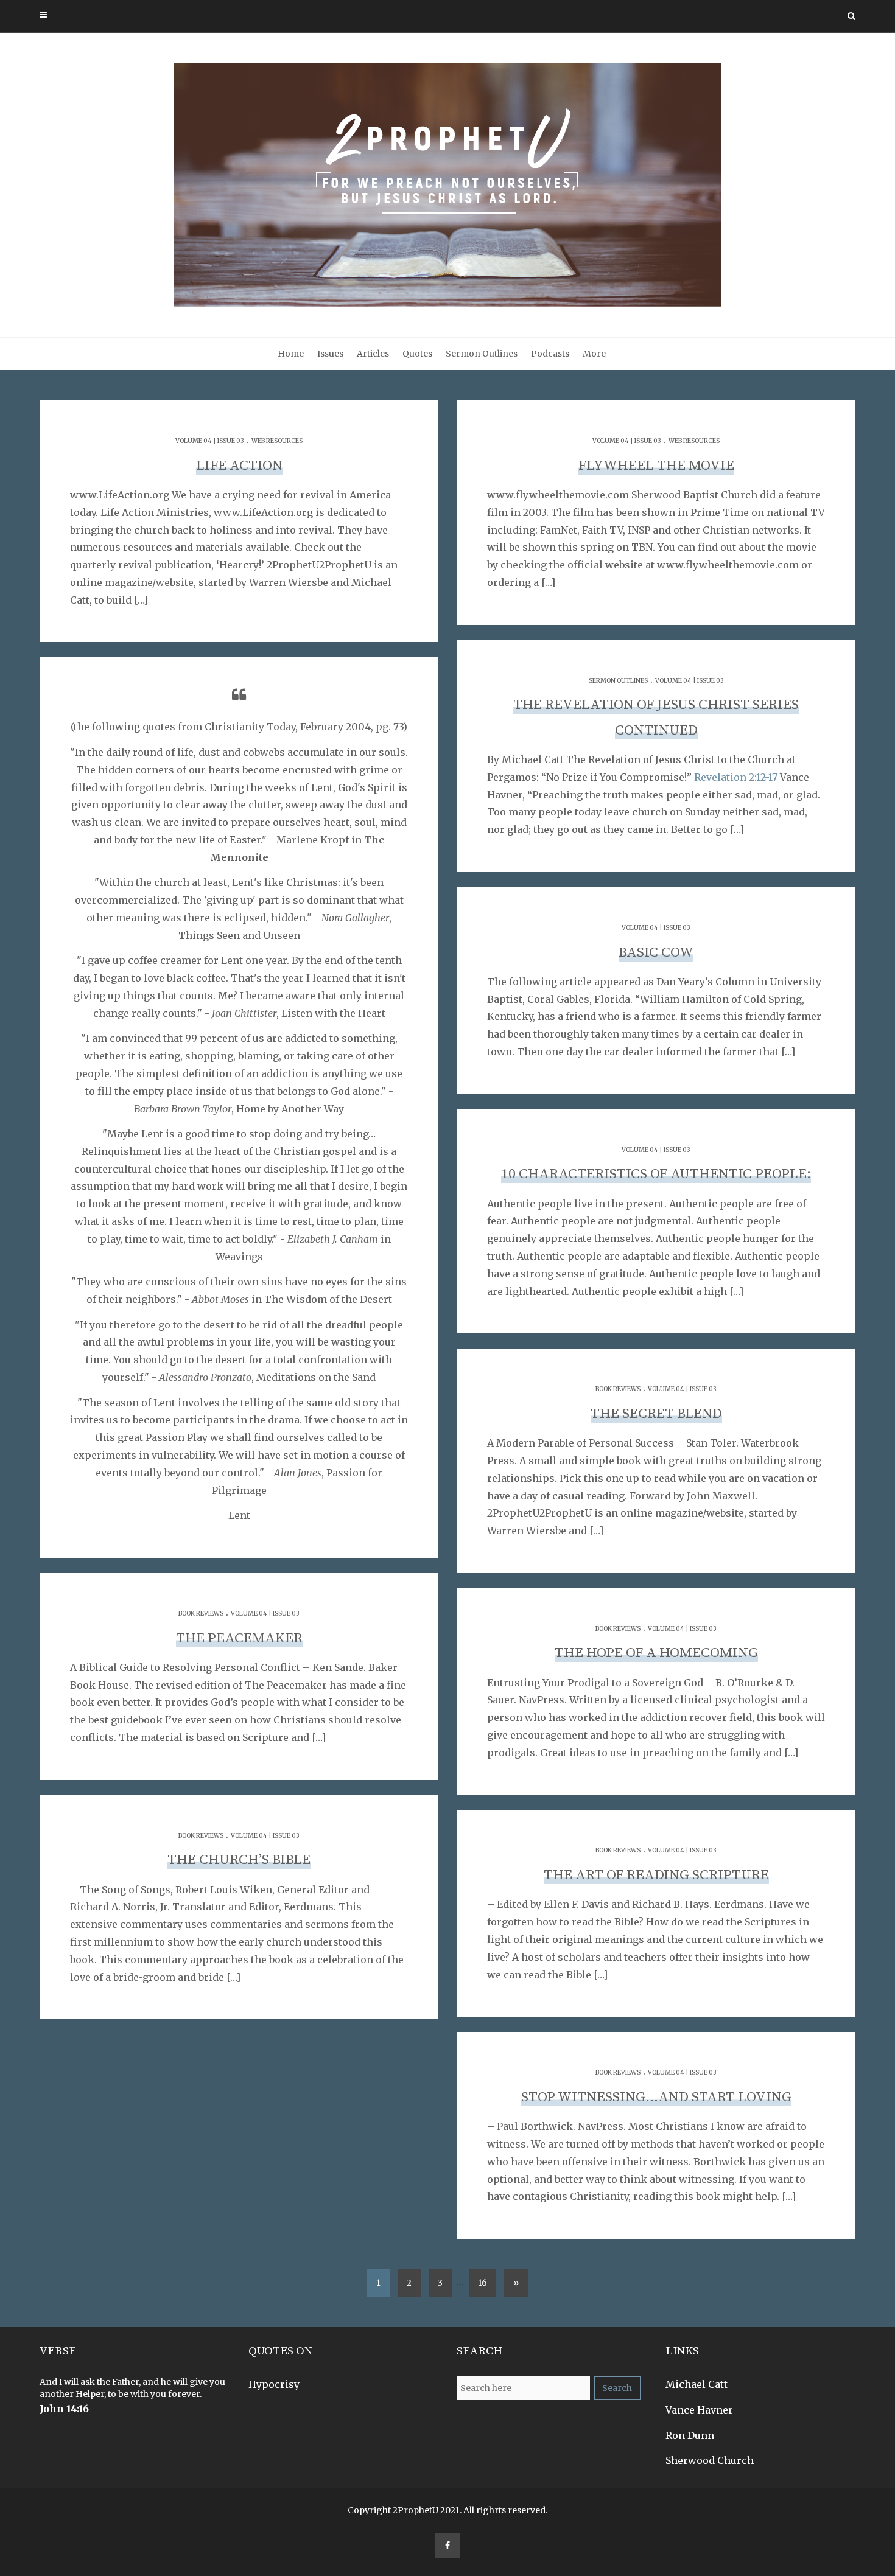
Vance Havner (699, 2410)
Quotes (417, 354)
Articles (373, 354)
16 (483, 2283)
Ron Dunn (690, 2435)
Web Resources (277, 441)
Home (291, 354)
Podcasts (550, 354)
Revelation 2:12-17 (736, 777)
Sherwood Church (710, 2460)
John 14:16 (64, 2409)
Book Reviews (618, 1389)
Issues (330, 354)
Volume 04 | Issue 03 (210, 441)
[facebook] (447, 2546)
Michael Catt (697, 2384)
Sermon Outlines (482, 354)
